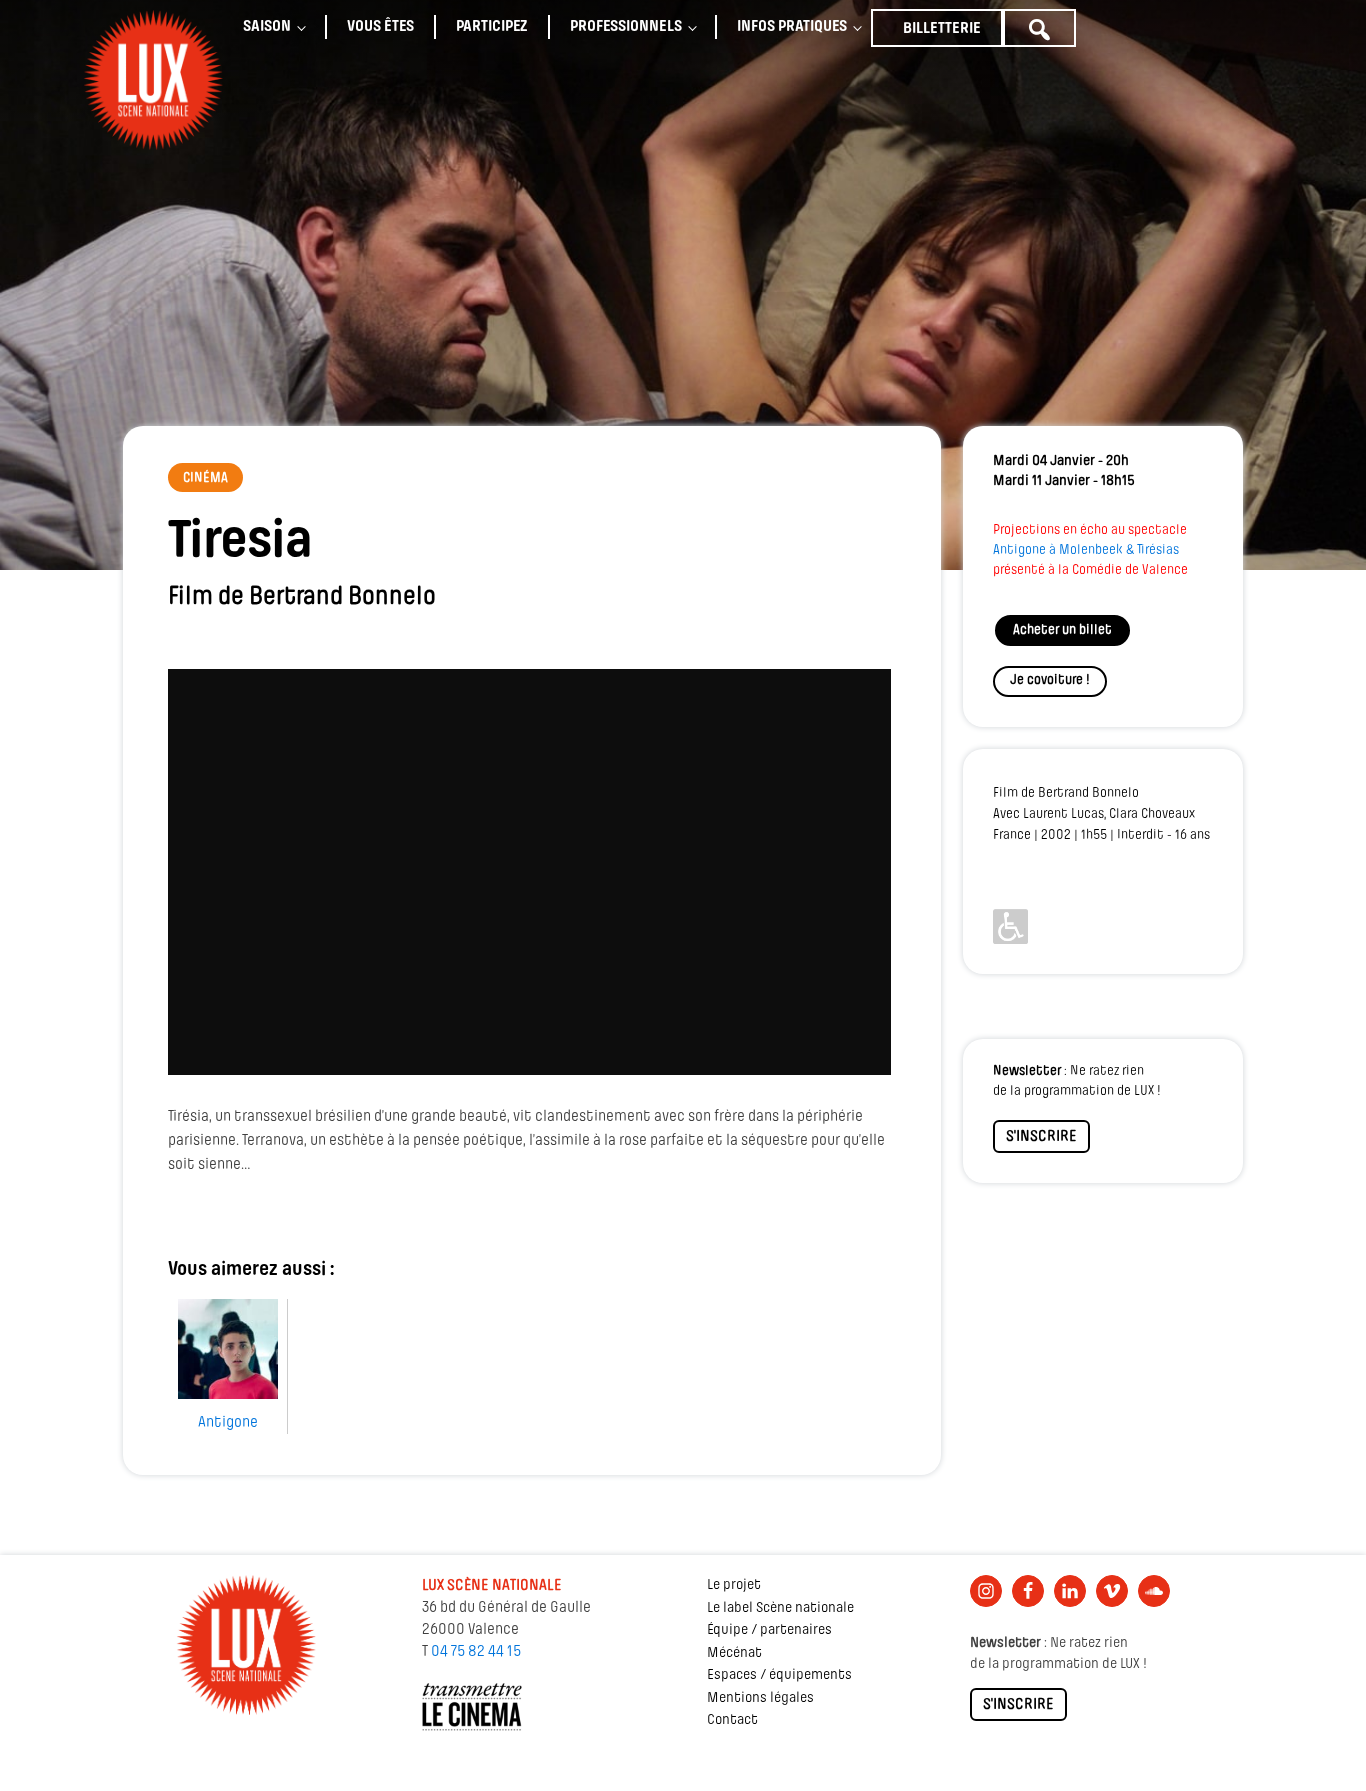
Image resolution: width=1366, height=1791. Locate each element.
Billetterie (942, 29)
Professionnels (626, 27)
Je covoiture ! (1050, 680)
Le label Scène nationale (780, 1608)
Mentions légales (760, 1698)
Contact (732, 1720)
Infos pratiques (792, 27)
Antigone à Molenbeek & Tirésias (1086, 550)
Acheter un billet (1062, 630)
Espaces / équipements (779, 1675)
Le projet (734, 1585)
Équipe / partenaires (769, 1630)
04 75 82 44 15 (476, 1652)
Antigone (228, 1423)
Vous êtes (380, 27)
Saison (267, 27)
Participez (492, 27)
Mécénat (734, 1653)
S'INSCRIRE (1041, 1137)
